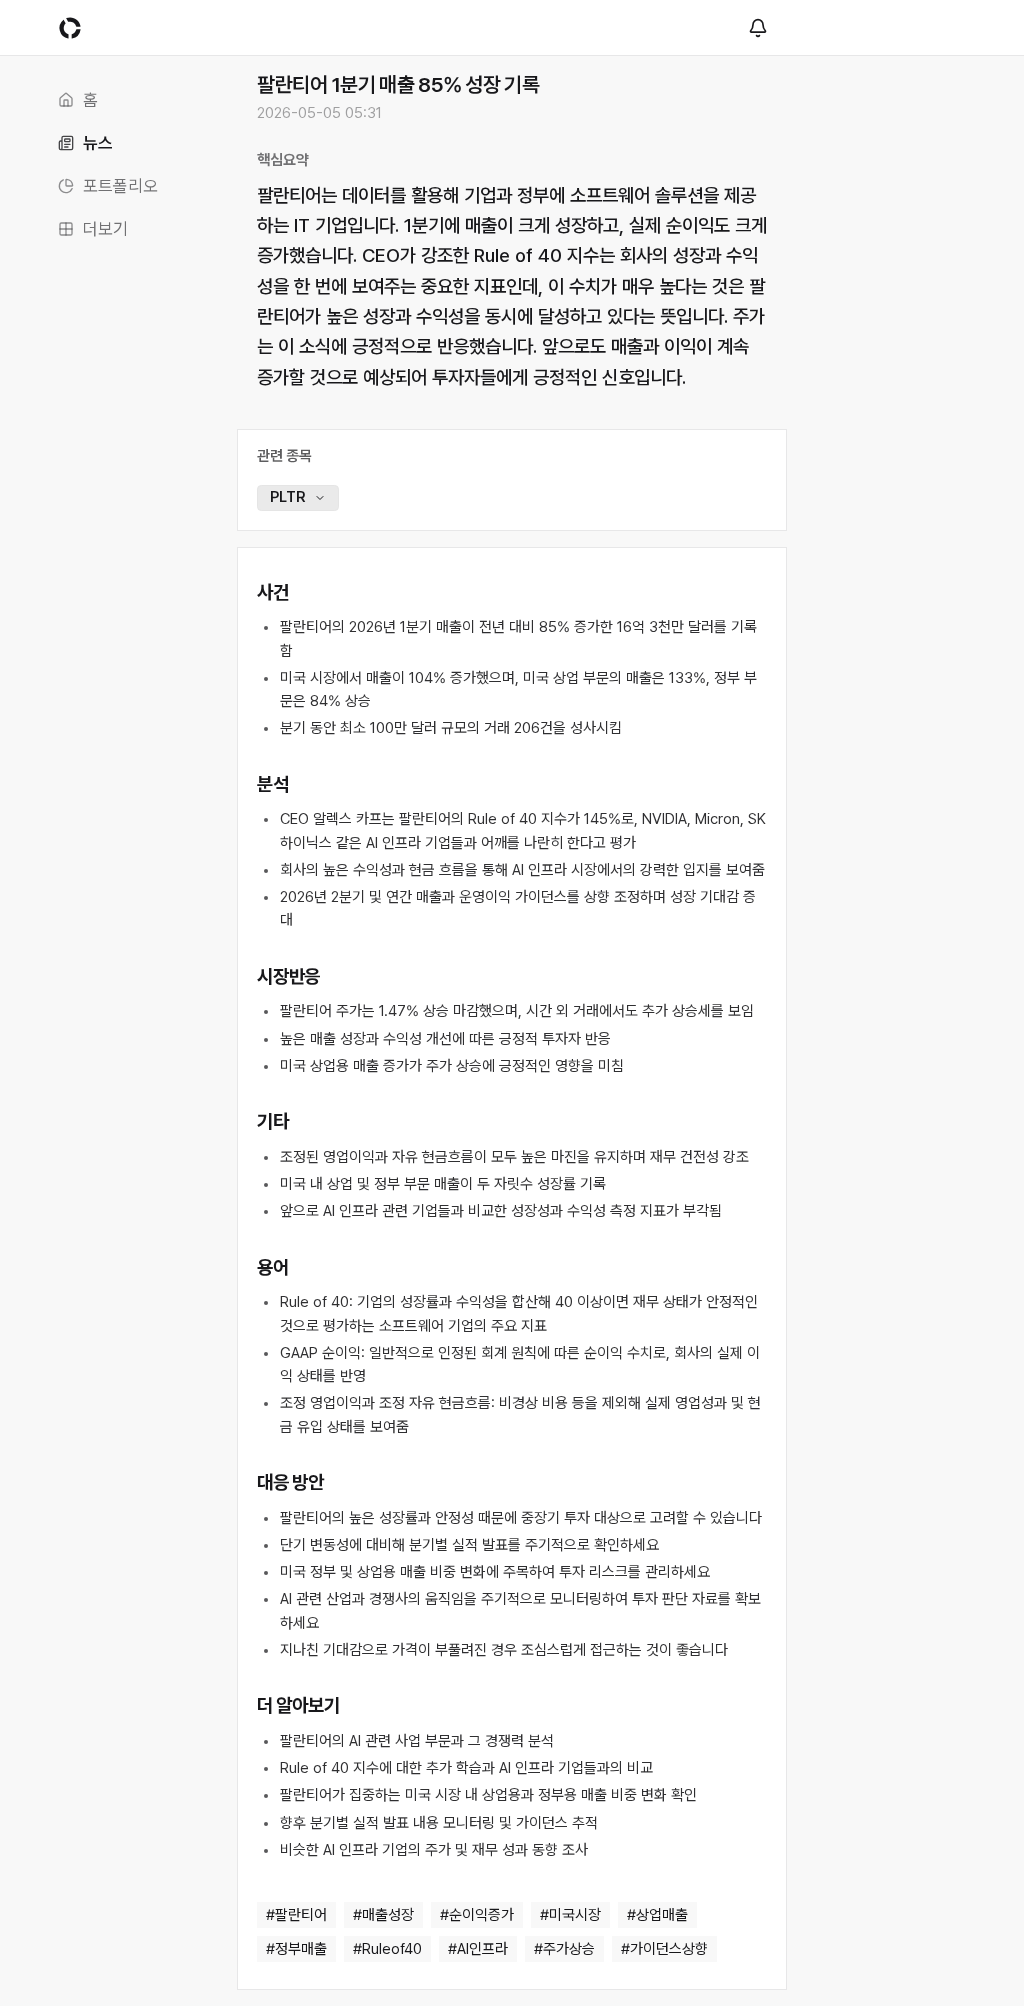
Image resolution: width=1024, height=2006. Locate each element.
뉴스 (98, 143)
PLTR (288, 497)
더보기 (105, 229)
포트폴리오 (120, 186)
